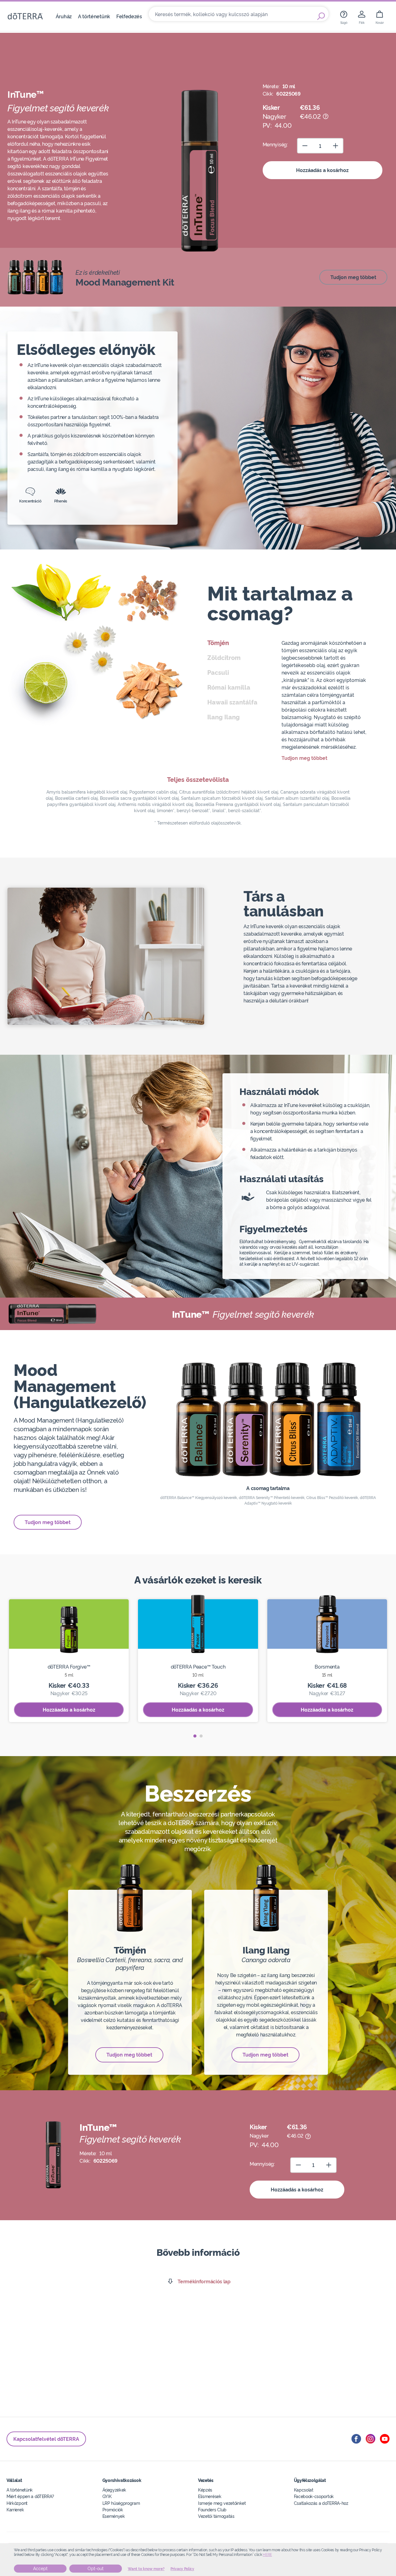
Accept (40, 2569)
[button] (195, 1736)
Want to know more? (146, 2569)
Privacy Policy (182, 2569)
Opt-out (96, 2569)
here (267, 2555)
